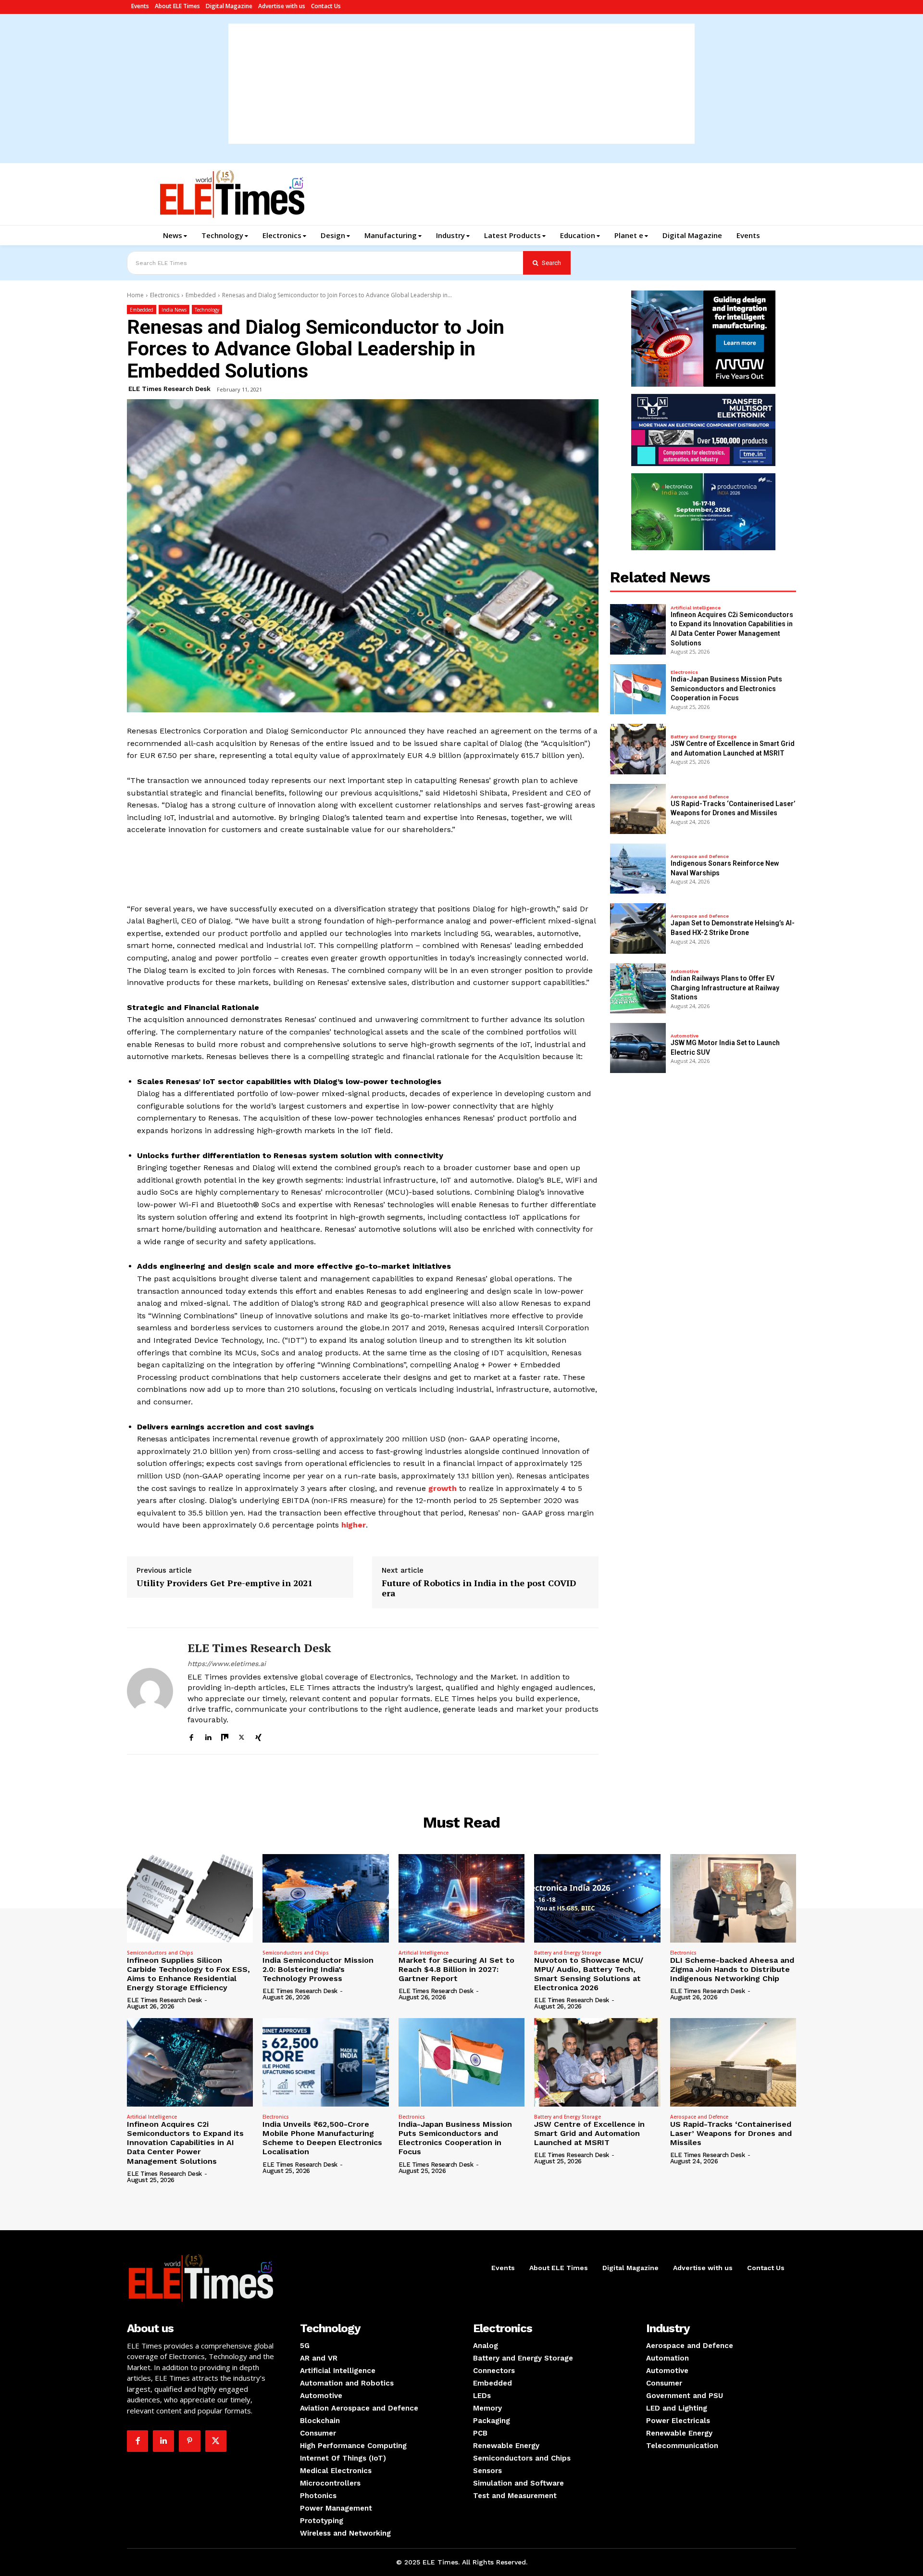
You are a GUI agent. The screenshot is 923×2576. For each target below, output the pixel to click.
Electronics (165, 295)
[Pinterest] (189, 2441)
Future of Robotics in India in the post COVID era (479, 1588)
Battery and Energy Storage (704, 737)
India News (174, 310)
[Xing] (258, 1736)
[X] (242, 1736)
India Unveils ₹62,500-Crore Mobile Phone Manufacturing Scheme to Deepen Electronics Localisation (322, 2138)
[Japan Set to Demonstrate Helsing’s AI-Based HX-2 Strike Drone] (638, 928)
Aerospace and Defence (700, 797)
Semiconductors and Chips (160, 1953)
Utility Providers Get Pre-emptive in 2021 (225, 1583)
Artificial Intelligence (696, 608)
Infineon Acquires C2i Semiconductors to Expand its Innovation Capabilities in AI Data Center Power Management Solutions (185, 2143)
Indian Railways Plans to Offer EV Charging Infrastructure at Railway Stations (725, 988)
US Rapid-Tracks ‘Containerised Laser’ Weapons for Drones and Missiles (731, 2133)
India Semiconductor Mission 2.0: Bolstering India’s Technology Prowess (318, 1969)
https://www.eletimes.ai (227, 1664)
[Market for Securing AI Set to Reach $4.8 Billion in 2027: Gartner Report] (461, 1898)
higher (354, 1525)
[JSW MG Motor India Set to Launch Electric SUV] (638, 1048)
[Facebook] (191, 1736)
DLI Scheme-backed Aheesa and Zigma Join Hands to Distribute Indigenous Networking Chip (732, 1969)
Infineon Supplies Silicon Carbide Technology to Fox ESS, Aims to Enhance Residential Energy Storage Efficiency (188, 1974)
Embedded (201, 295)
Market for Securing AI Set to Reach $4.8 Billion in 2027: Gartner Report (456, 1969)
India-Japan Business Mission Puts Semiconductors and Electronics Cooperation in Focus (726, 688)
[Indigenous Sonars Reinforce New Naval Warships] (638, 869)
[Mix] (225, 1736)
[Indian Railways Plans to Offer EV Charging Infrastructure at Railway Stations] (638, 988)
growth (443, 1488)
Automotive (685, 972)
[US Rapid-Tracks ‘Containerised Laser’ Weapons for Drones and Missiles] (638, 809)
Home (135, 295)
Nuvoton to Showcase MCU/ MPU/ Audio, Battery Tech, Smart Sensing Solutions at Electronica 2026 (589, 1974)
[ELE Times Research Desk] (150, 1691)
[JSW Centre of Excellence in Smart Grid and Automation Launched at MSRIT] (638, 749)
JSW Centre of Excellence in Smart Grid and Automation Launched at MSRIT (589, 2133)
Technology (207, 310)
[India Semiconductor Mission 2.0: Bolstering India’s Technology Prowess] (325, 1898)
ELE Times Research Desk (169, 389)
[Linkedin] (208, 1736)
